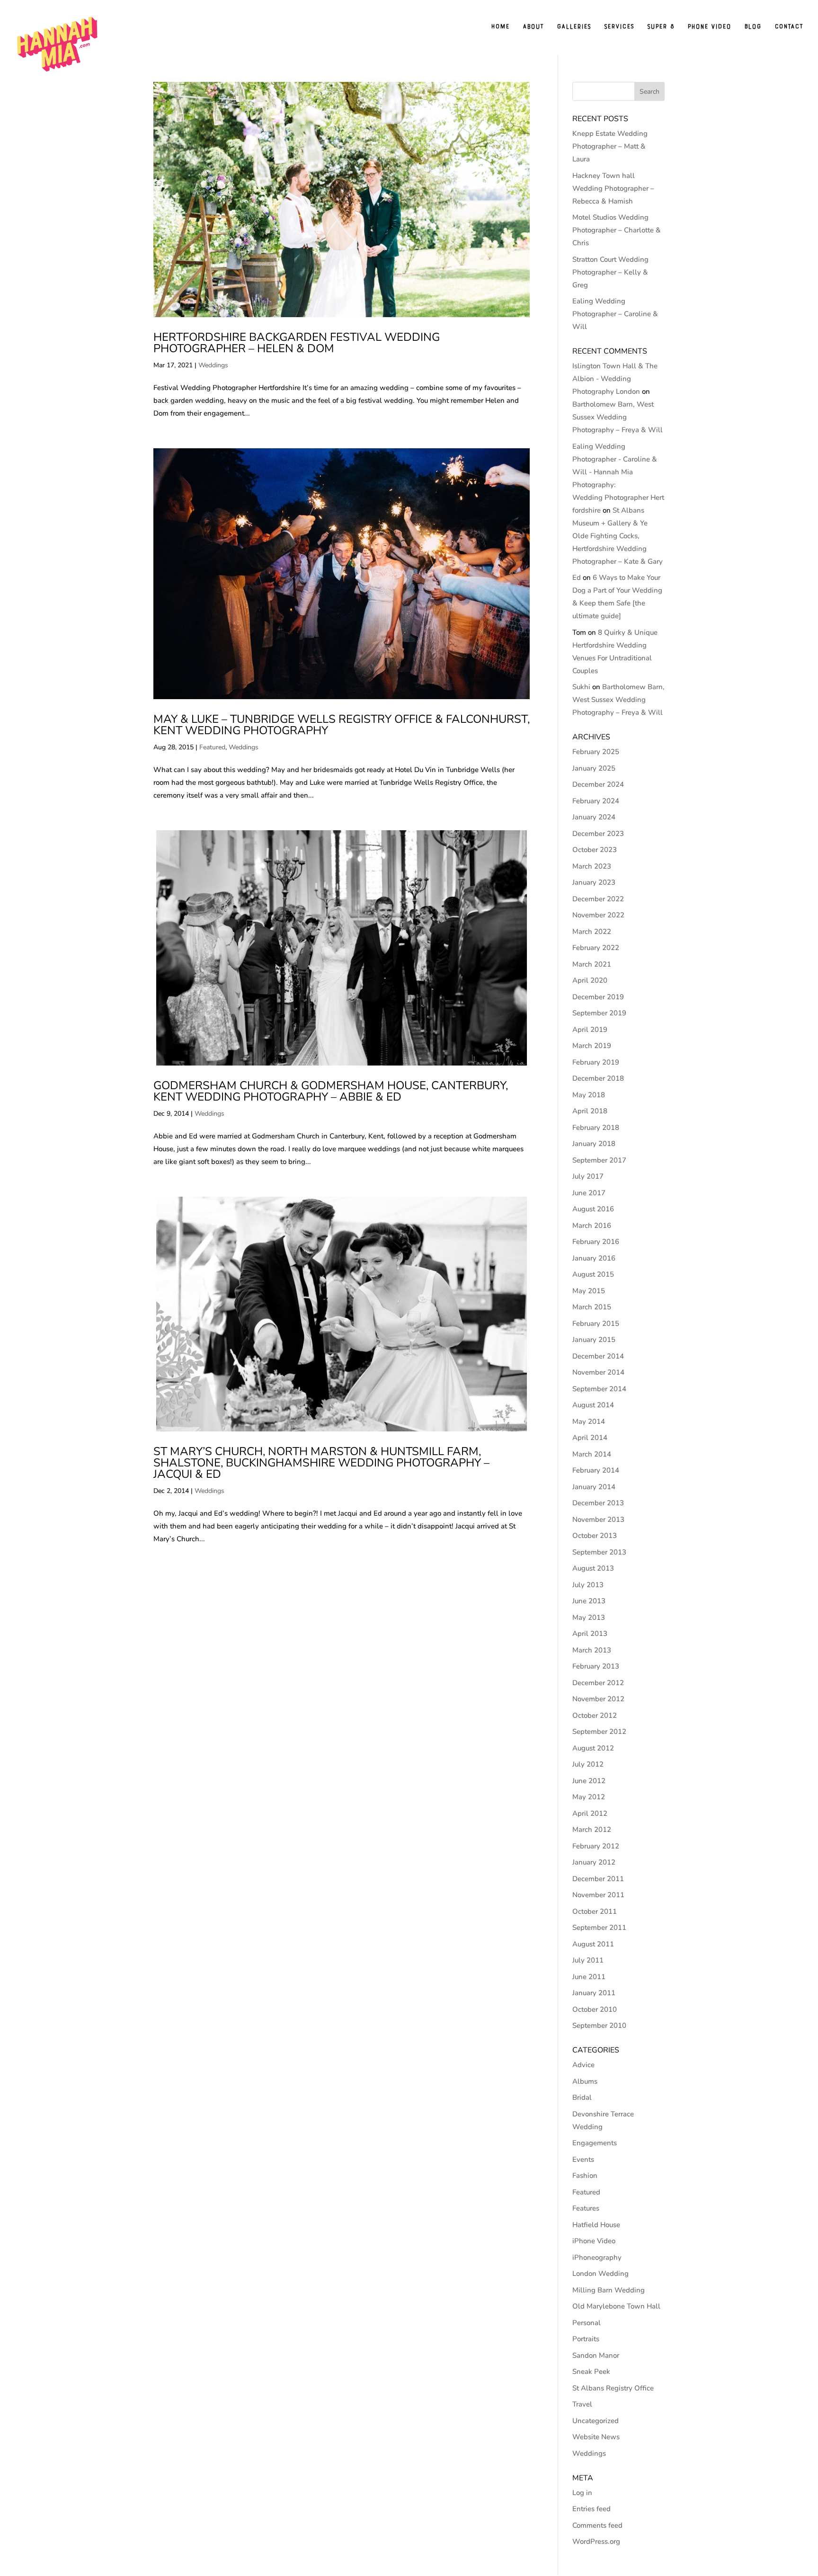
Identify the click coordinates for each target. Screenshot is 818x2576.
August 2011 (593, 1944)
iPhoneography (597, 2257)
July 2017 (588, 1176)
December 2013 (598, 1503)
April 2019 (590, 1030)
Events (583, 2159)
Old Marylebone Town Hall (616, 2306)
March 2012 (592, 1830)
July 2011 (588, 1960)
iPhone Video (594, 2241)
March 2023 (592, 866)
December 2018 (598, 1078)
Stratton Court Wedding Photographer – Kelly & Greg (610, 272)
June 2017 (589, 1193)
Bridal (582, 2097)
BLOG (753, 27)
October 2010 (595, 2009)
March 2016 (592, 1226)
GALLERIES (574, 27)
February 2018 (596, 1128)
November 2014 (598, 1372)
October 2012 (595, 1715)
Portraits (586, 2339)
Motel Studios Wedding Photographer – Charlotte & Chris (617, 230)
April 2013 (590, 1634)
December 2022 (598, 899)
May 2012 (589, 1797)
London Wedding (600, 2274)
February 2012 (596, 1846)
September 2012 (599, 1732)
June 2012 (589, 1781)
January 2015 (594, 1340)
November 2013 (598, 1519)
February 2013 (596, 1666)
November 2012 (598, 1699)
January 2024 (594, 817)
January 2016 (594, 1258)
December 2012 (598, 1683)
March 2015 (592, 1307)
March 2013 (592, 1650)
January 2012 (594, 1862)
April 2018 (590, 1111)
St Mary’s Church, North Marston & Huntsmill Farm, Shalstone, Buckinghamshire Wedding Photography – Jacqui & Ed (321, 1463)
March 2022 (592, 932)
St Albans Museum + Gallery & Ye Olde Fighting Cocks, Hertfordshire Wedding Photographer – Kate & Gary (618, 536)
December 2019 (598, 997)
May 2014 (589, 1421)
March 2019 (592, 1046)
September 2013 (599, 1552)
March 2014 (592, 1454)
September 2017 (599, 1160)
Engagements (595, 2143)
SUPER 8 (661, 27)
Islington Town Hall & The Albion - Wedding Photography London (615, 379)
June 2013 (589, 1601)
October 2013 (595, 1536)
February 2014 (596, 1470)
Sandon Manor (596, 2355)
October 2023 (595, 850)
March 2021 (592, 964)
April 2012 (590, 1813)
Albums (585, 2081)
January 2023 (594, 882)
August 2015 (593, 1274)
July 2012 (588, 1764)
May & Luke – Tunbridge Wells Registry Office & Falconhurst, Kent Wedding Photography (342, 725)
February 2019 (596, 1062)
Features (586, 2208)
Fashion (585, 2176)
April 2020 (590, 980)
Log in (582, 2493)
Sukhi (581, 687)
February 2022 (596, 948)
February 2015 (596, 1324)
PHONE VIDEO (709, 27)
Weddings (213, 365)
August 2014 (593, 1405)
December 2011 (598, 1879)
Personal (587, 2323)
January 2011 (594, 1993)
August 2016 (593, 1209)
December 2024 (598, 784)
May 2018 (589, 1095)
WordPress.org (596, 2541)
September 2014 (599, 1389)
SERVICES (619, 27)
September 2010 (599, 2025)
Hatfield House (596, 2225)
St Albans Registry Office (613, 2388)
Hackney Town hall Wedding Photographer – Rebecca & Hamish (613, 188)
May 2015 (589, 1291)
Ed (577, 577)
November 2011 (598, 1895)
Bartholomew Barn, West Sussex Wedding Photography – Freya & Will (618, 417)
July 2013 (588, 1585)
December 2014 (598, 1356)
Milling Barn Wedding (609, 2290)
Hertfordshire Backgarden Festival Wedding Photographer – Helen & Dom (297, 343)
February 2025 (596, 752)
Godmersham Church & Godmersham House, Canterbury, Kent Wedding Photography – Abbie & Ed (331, 1091)
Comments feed (597, 2525)
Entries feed (591, 2509)
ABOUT (533, 27)
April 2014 (590, 1438)
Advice (583, 2065)
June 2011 (589, 1977)
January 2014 (594, 1487)
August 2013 (593, 1568)
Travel (582, 2404)
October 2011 (595, 1911)
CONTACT (789, 27)
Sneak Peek (591, 2372)
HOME (500, 27)
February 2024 (596, 801)
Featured (212, 747)
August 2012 (593, 1748)
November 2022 (598, 915)
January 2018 (594, 1144)
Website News (596, 2437)
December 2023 (598, 834)
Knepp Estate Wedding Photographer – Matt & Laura (610, 146)
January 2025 (594, 768)
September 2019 (599, 1013)
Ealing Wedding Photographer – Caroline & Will (615, 314)
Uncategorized (596, 2421)
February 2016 (596, 1242)
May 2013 (589, 1617)
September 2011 (599, 1928)
